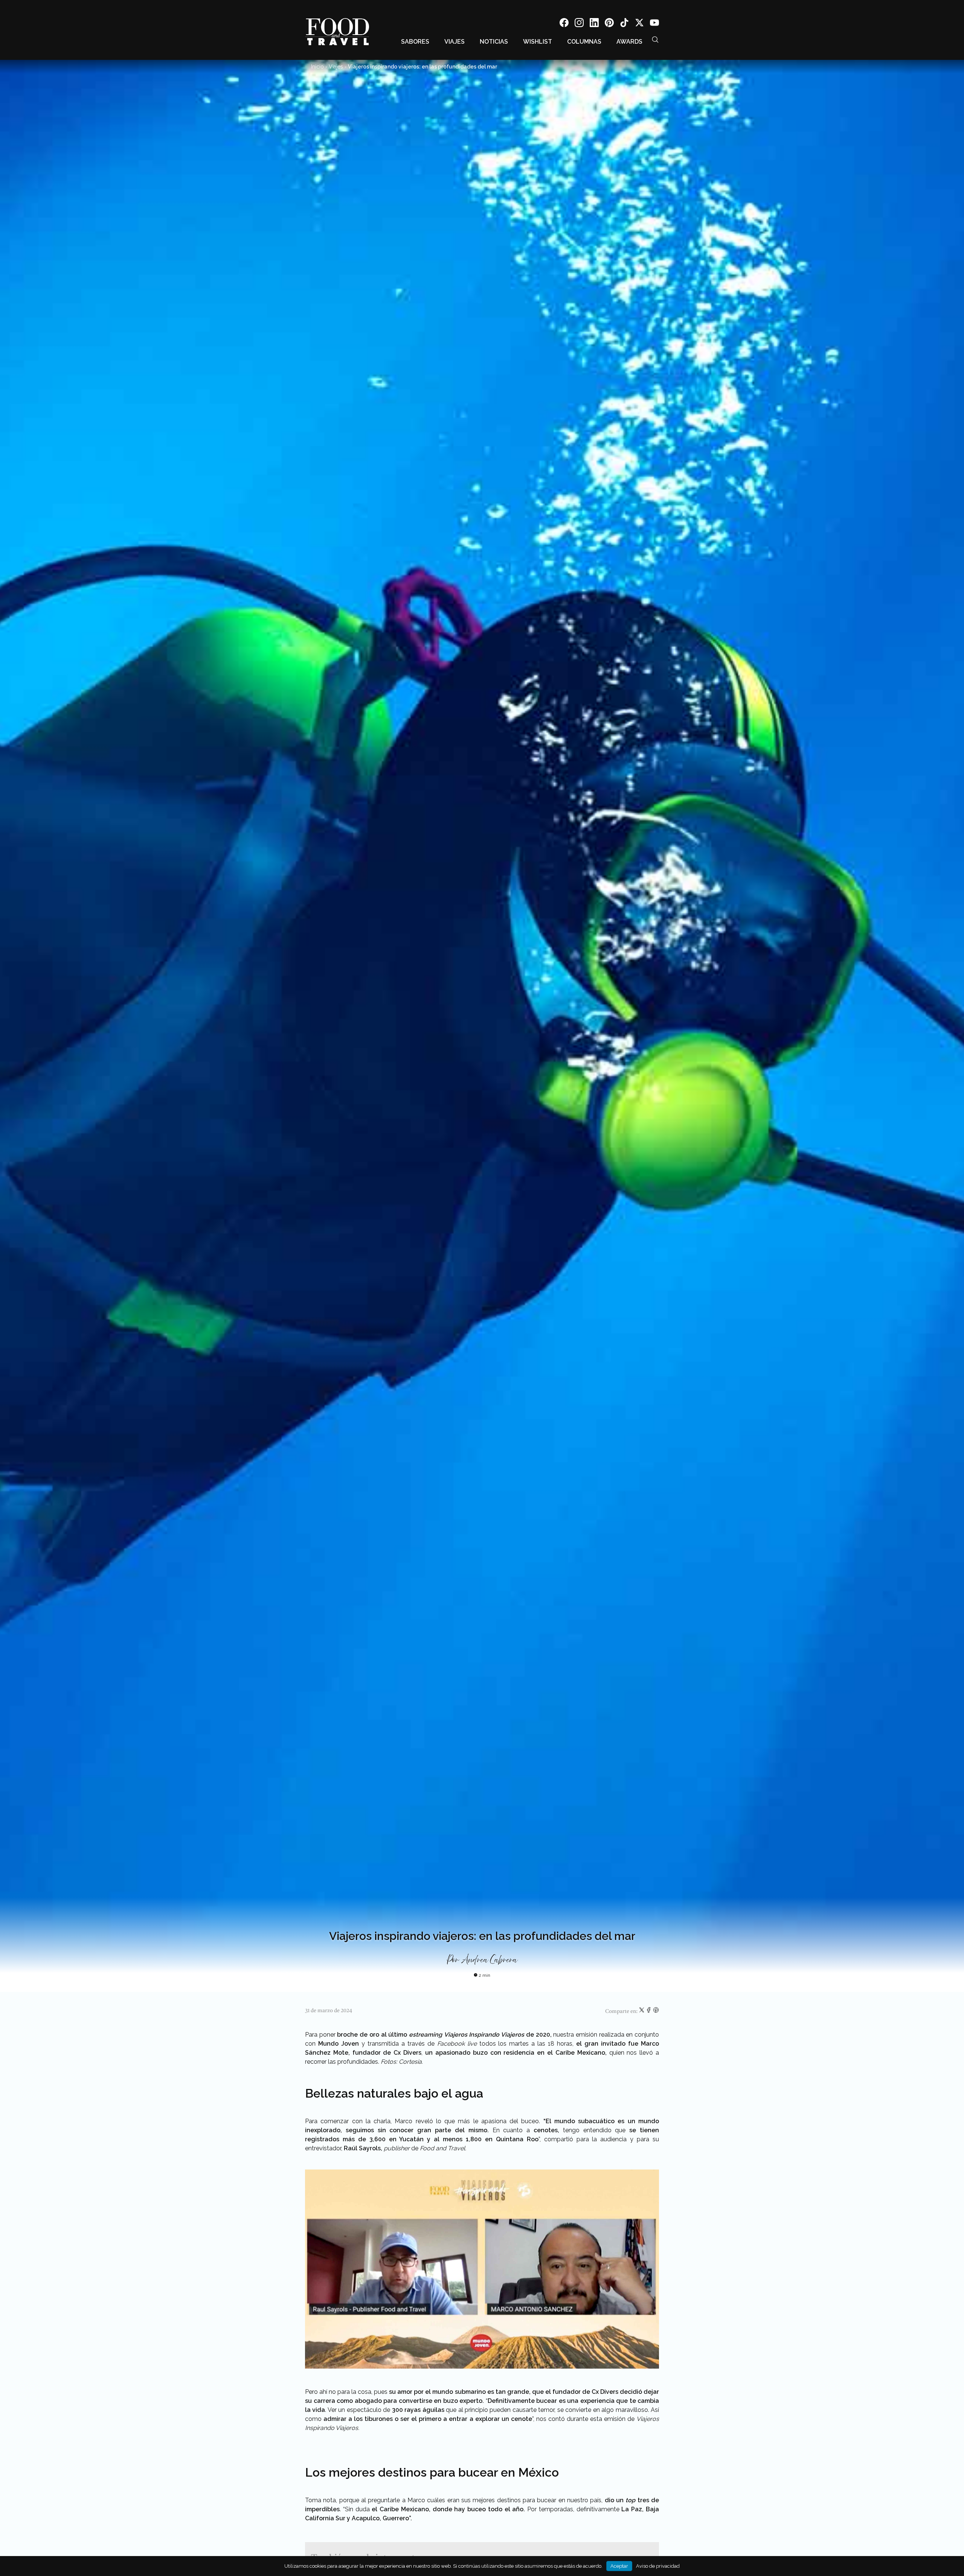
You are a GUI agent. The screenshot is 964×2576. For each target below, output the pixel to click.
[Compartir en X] (642, 2011)
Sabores (415, 42)
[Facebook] (564, 24)
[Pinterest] (609, 24)
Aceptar (619, 2566)
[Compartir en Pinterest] (656, 2011)
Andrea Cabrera (489, 1960)
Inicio (317, 67)
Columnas (584, 42)
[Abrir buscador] (655, 40)
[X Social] (639, 24)
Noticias (494, 42)
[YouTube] (654, 24)
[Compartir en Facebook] (649, 2011)
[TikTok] (624, 24)
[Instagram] (579, 24)
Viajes (455, 42)
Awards (629, 42)
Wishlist (538, 42)
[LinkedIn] (594, 24)
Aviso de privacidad (658, 2566)
